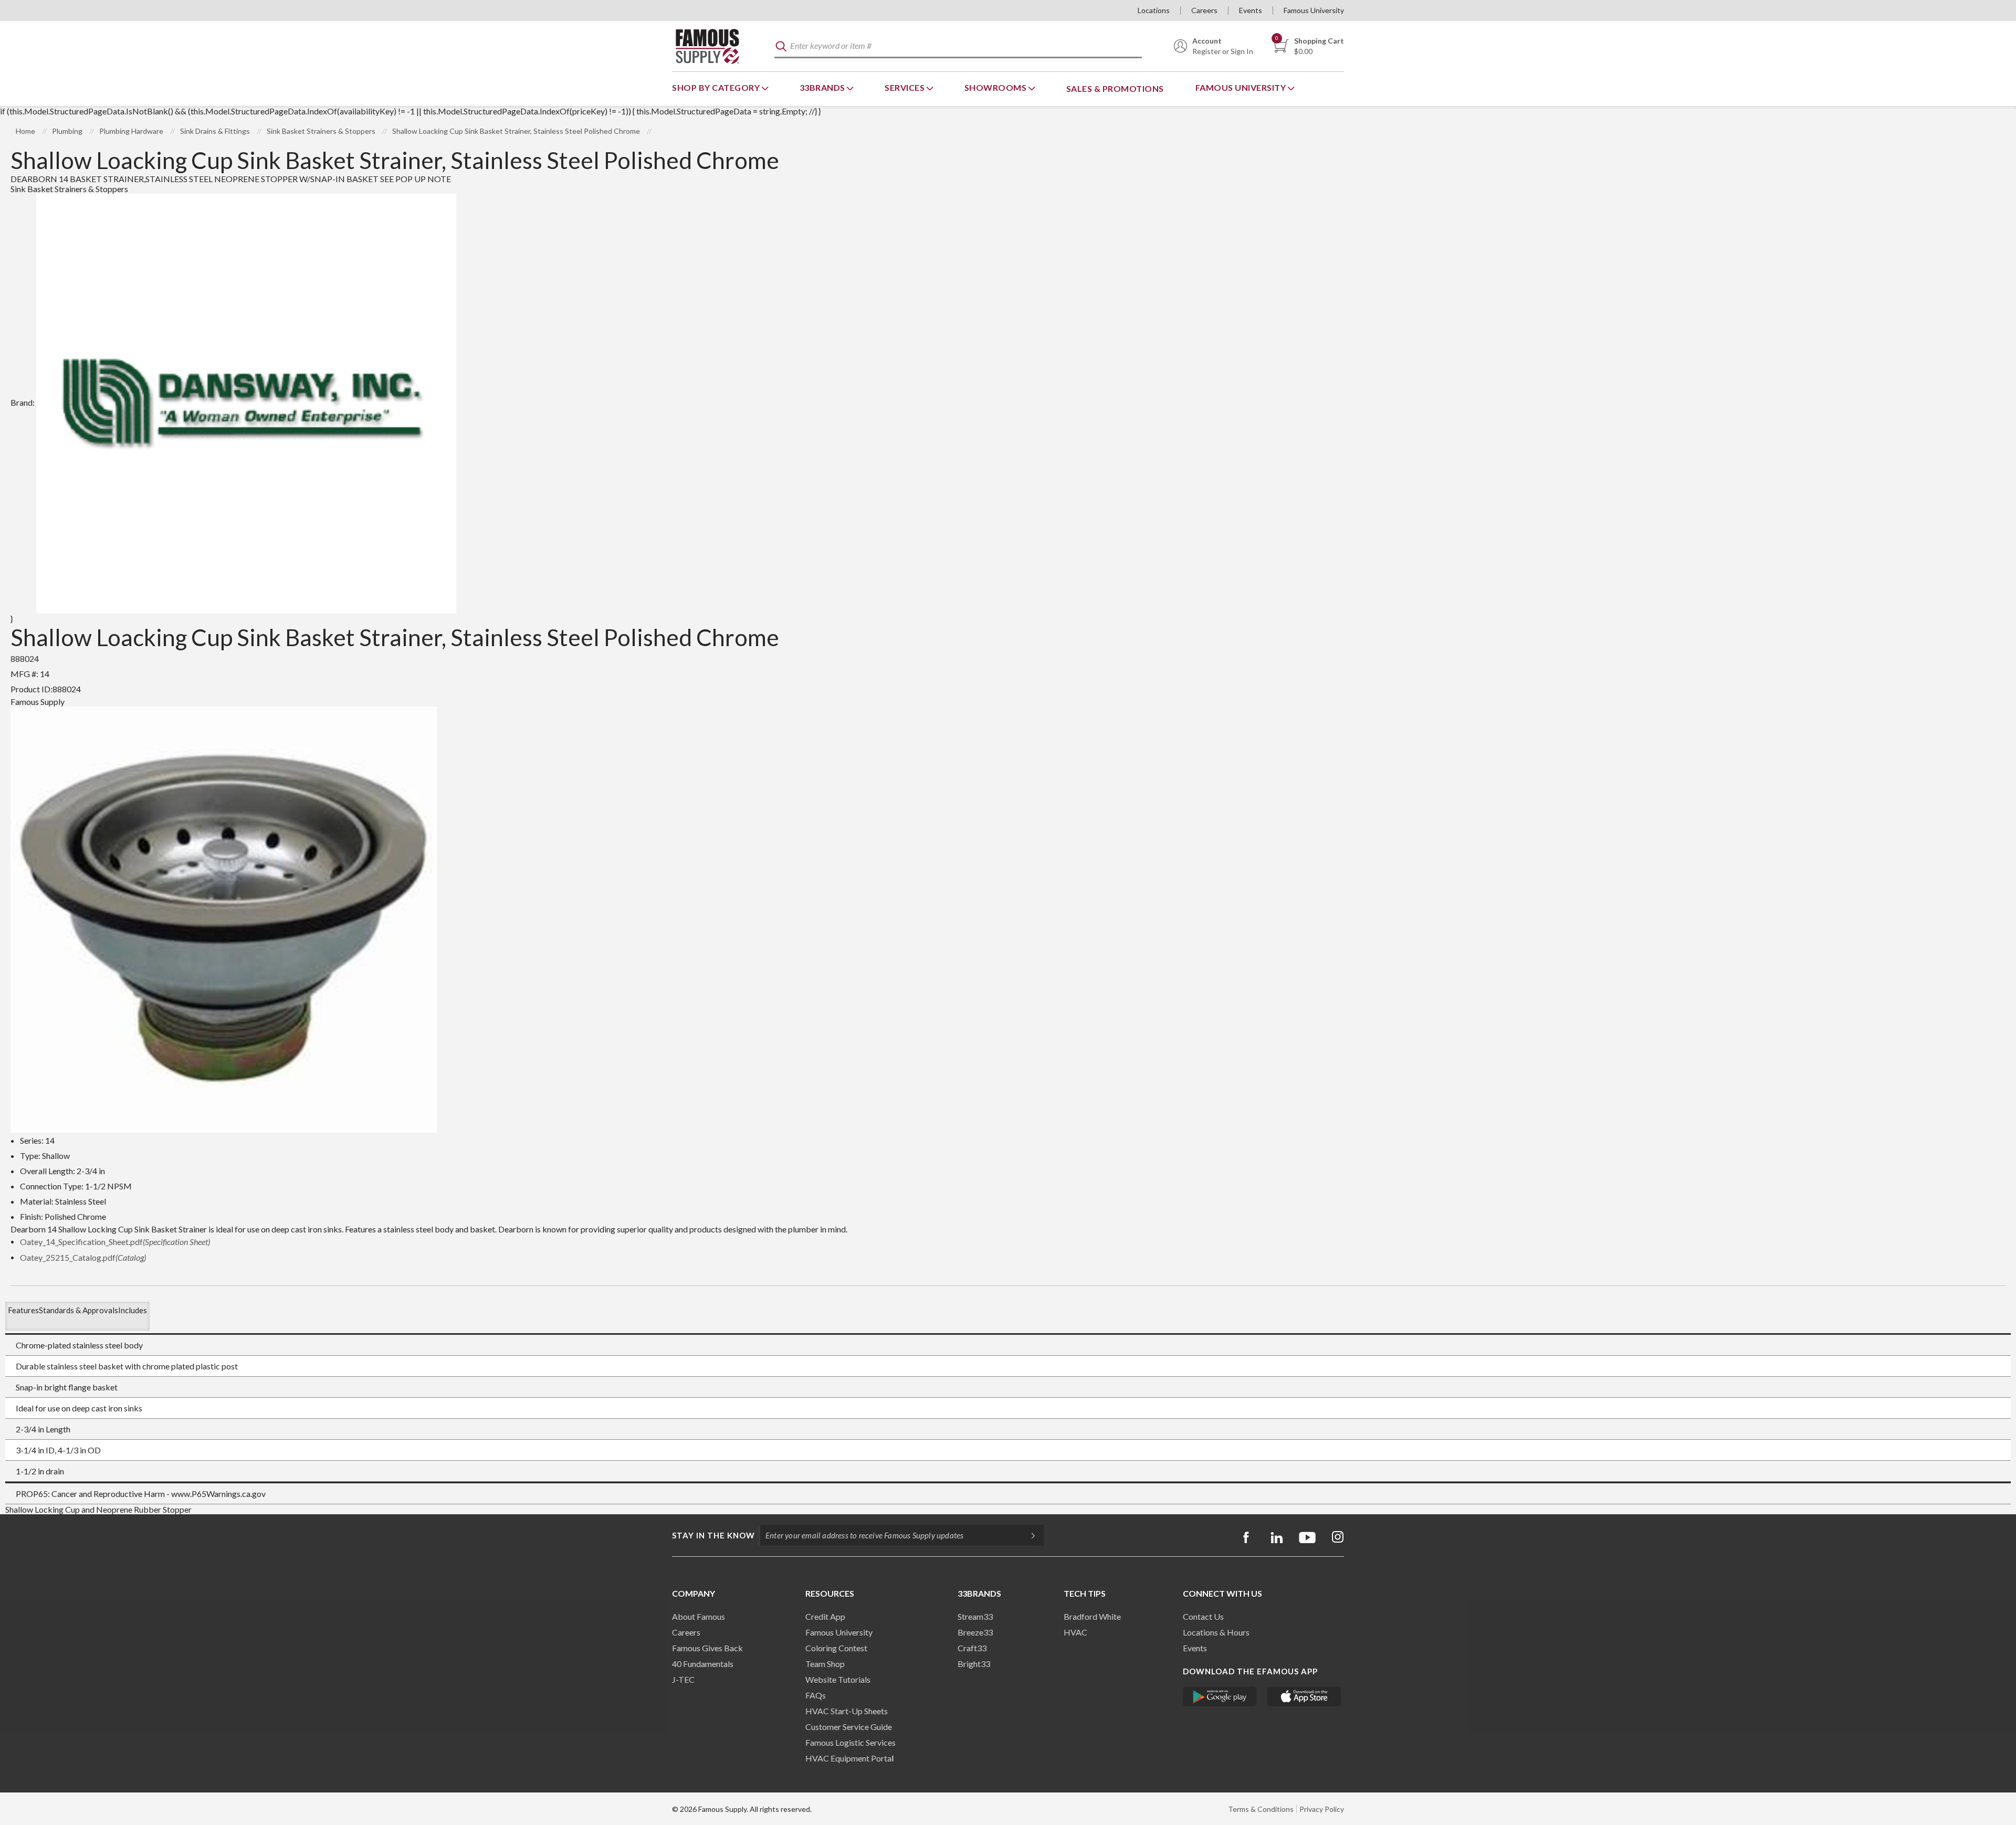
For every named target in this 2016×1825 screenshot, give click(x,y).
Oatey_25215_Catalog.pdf (83, 1257)
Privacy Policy (1322, 1809)
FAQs (816, 1695)
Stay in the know (713, 1535)
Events (1251, 10)
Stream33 (975, 1616)
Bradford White (1092, 1616)
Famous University (1314, 10)
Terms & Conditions (1261, 1809)
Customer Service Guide (849, 1727)
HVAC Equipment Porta (848, 1758)
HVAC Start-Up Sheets (847, 1711)
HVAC (1075, 1632)
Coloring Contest (836, 1648)
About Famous (699, 1616)
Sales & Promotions (1115, 88)
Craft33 (972, 1648)
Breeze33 (975, 1632)
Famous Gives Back (707, 1648)
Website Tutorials (838, 1679)
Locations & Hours (1216, 1632)
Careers (1204, 10)
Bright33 (974, 1664)
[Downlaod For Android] (1220, 1696)
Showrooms (996, 87)
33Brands (823, 87)
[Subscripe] (1028, 1535)
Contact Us (1203, 1616)
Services (906, 87)
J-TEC (683, 1679)
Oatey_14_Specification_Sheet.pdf (115, 1242)
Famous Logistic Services (850, 1742)
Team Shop (825, 1664)
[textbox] (958, 46)
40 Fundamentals (703, 1664)
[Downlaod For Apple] (1304, 1696)
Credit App (825, 1616)
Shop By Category (717, 87)
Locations (1154, 10)
